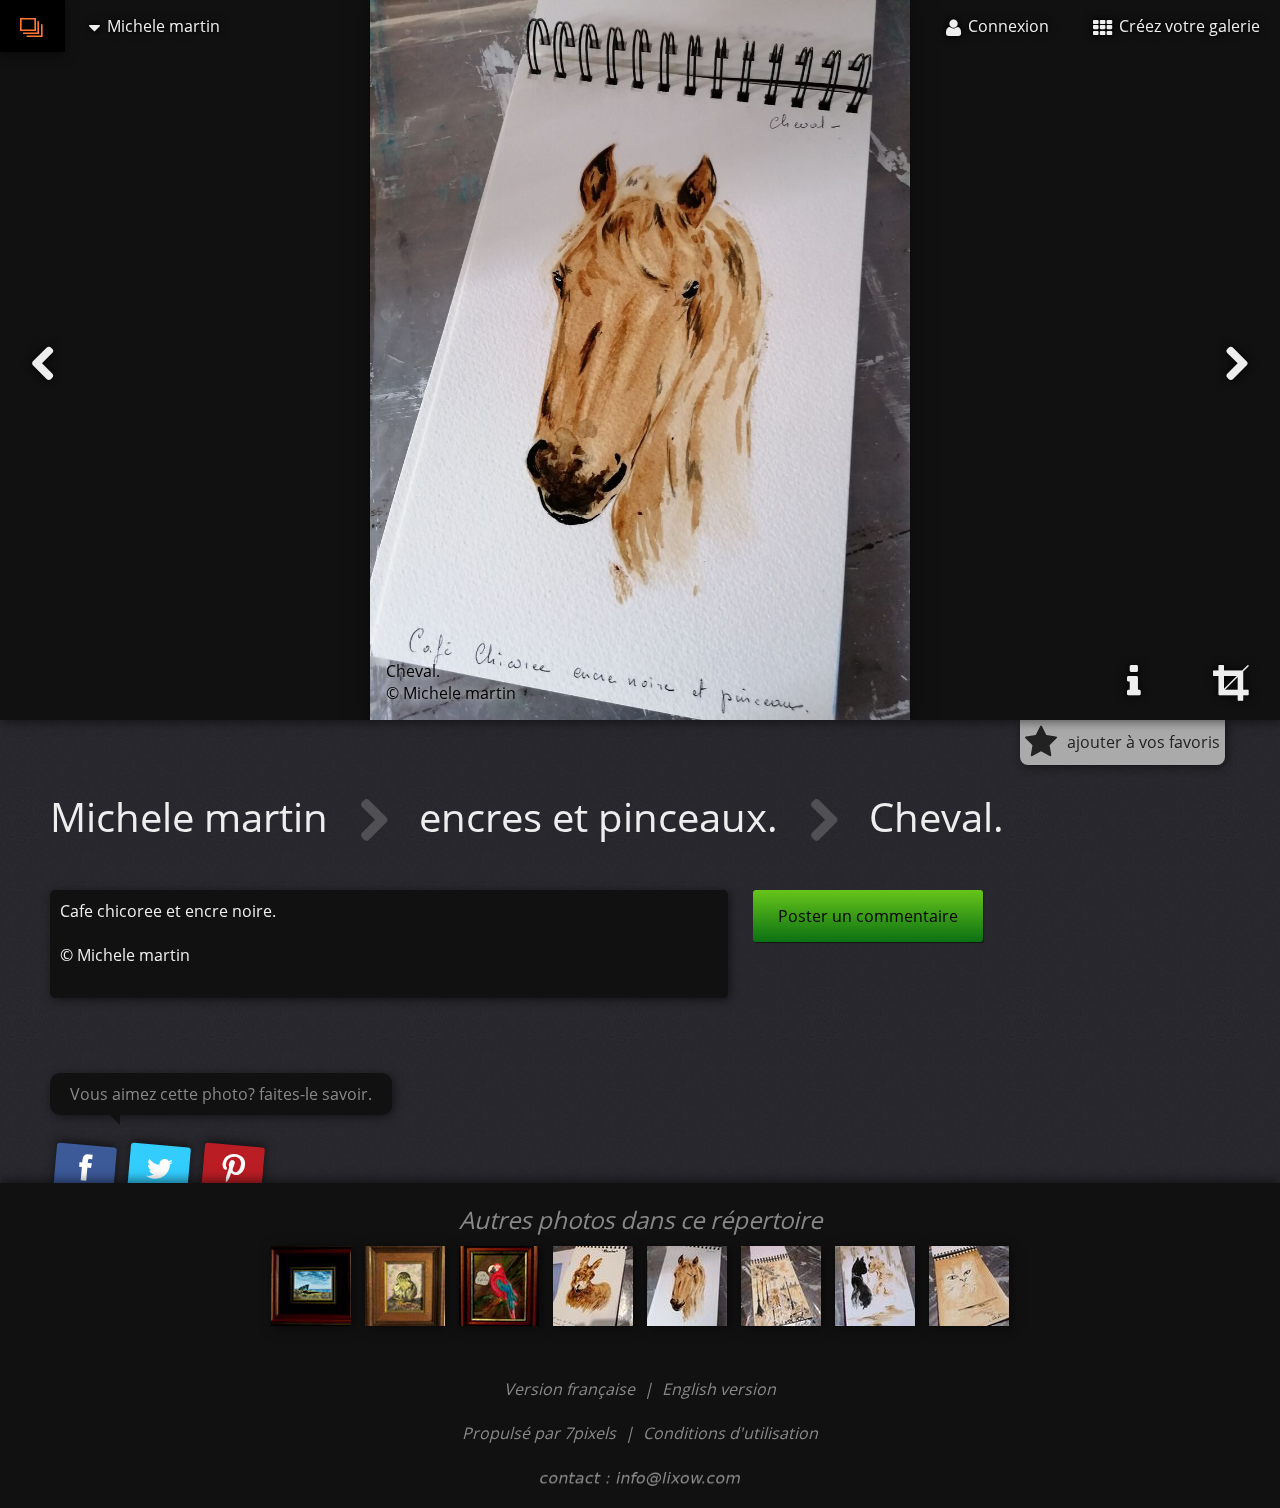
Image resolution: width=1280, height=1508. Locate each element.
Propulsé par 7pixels (539, 1433)
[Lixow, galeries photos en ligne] (32, 26)
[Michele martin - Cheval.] (687, 1286)
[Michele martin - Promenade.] (781, 1286)
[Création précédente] (43, 364)
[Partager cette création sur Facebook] (85, 1169)
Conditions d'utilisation (730, 1433)
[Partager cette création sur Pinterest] (233, 1169)
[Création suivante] (1237, 364)
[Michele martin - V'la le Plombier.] (499, 1286)
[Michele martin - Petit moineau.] (405, 1286)
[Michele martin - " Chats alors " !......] (875, 1286)
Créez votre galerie (1187, 26)
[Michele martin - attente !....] (311, 1286)
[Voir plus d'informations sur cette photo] (1134, 681)
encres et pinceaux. (603, 816)
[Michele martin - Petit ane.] (593, 1286)
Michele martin (194, 816)
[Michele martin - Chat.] (969, 1286)
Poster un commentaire (868, 916)
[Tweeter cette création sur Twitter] (159, 1169)
